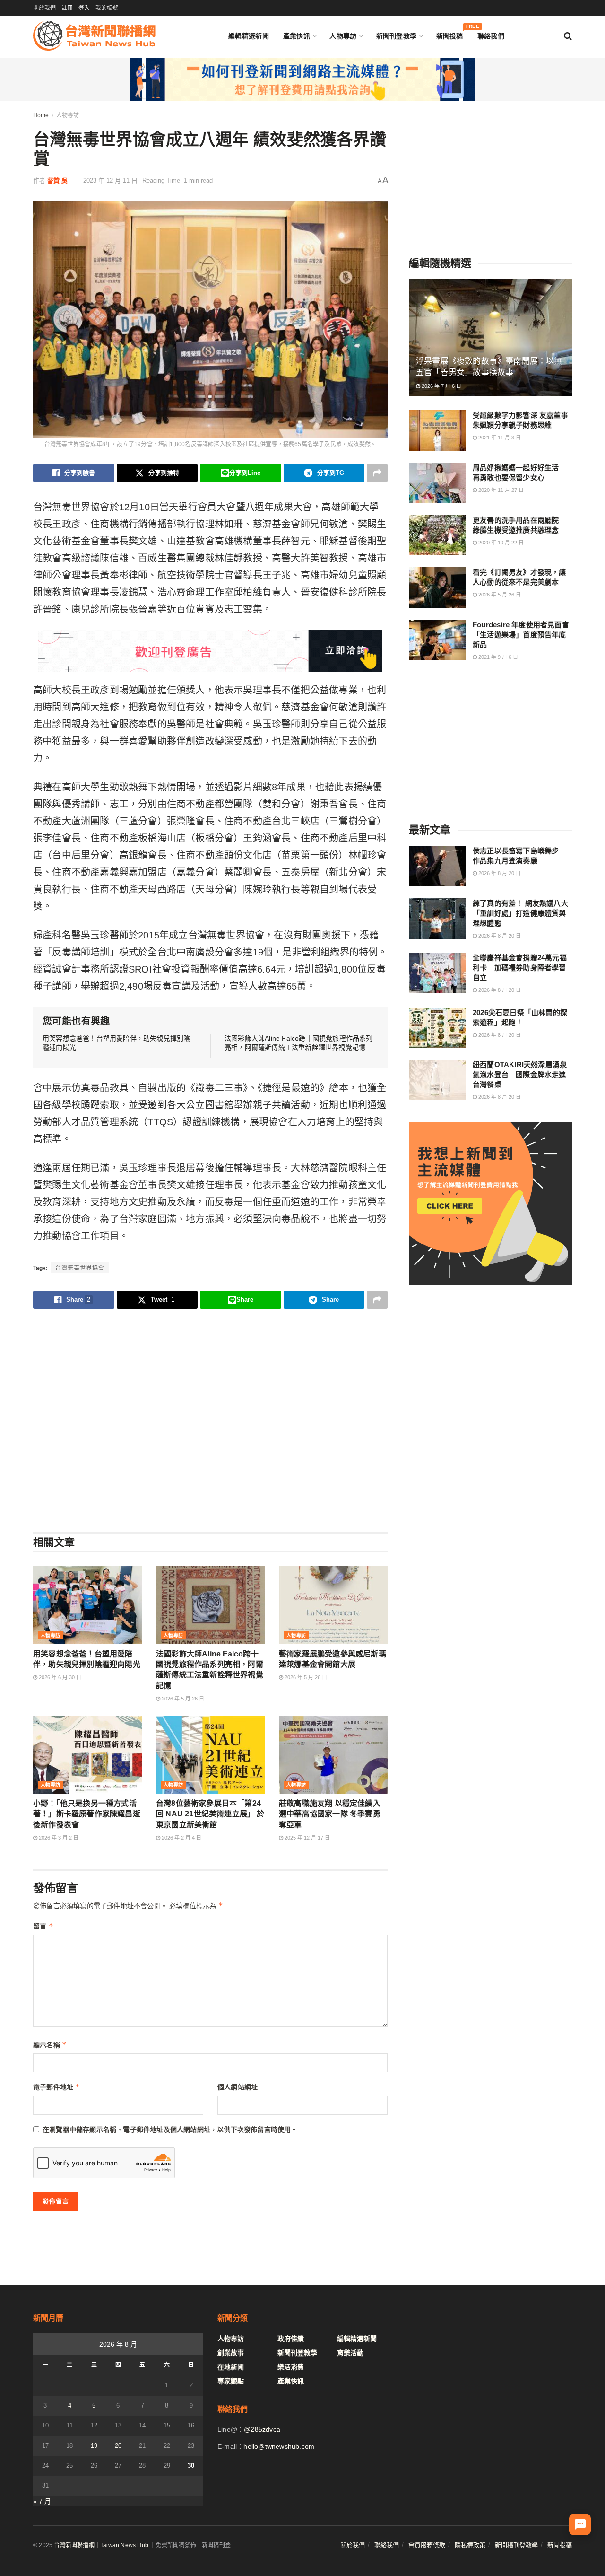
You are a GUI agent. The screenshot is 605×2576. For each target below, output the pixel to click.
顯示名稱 (50, 2045)
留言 (43, 1926)
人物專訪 (343, 36)
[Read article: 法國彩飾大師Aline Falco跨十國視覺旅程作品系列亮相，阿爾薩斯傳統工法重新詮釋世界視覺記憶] (210, 1605)
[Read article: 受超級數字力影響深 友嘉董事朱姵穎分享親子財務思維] (437, 430)
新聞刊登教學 (397, 36)
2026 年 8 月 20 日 (499, 873)
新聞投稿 (450, 34)
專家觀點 (231, 2381)
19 (94, 2446)
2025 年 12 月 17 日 (307, 1838)
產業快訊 (297, 36)
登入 (84, 8)
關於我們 (44, 8)
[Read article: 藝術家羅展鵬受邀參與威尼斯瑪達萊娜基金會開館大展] (333, 1605)
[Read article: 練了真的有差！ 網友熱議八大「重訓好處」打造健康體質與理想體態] (437, 919)
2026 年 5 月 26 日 (182, 1699)
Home (41, 115)
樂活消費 (291, 2367)
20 (118, 2446)
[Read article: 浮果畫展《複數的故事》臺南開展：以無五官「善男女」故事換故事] (490, 337)
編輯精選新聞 (249, 36)
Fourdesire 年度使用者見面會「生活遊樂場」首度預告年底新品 (521, 635)
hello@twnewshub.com (279, 2446)
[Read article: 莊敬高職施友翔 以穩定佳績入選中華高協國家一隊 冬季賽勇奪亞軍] (333, 1755)
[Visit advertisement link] (302, 79)
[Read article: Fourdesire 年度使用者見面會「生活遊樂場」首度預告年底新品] (437, 640)
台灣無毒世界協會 (80, 1268)
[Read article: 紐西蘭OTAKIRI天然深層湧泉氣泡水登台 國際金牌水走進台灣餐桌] (437, 1080)
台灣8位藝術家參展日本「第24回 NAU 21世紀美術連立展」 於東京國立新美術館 (210, 1814)
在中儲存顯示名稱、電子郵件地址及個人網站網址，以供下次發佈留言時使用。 (170, 2129)
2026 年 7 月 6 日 (441, 386)
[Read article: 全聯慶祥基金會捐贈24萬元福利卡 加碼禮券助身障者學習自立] (437, 973)
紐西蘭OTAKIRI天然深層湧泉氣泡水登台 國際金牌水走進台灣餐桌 (520, 1074)
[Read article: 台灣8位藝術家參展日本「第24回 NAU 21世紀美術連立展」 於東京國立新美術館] (210, 1755)
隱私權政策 (470, 2545)
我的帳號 (107, 8)
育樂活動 (350, 2353)
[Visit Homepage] (94, 36)
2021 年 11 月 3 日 (499, 438)
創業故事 (231, 2353)
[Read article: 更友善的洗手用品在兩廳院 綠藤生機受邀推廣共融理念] (437, 535)
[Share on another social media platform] (377, 473)
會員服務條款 (427, 2545)
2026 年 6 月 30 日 (59, 1677)
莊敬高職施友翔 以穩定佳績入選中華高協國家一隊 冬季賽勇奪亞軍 (330, 1814)
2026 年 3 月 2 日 (58, 1838)
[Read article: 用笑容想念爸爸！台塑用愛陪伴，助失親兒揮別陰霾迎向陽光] (87, 1605)
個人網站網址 (238, 2087)
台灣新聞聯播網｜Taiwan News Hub (101, 2545)
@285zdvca (262, 2429)
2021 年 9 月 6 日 (497, 657)
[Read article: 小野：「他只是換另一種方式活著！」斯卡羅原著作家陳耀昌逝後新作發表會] (87, 1755)
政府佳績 (291, 2339)
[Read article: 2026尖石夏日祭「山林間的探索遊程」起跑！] (437, 1028)
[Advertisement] (210, 1420)
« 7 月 (42, 2501)
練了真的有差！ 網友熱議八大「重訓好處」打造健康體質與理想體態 (520, 913)
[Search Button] (568, 36)
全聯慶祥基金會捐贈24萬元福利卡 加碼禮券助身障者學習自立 (520, 968)
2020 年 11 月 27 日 (500, 490)
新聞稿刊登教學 (516, 2545)
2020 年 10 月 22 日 (500, 543)
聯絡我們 (491, 36)
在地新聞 (231, 2367)
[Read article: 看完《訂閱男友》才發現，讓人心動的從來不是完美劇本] (437, 587)
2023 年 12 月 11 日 (110, 180)
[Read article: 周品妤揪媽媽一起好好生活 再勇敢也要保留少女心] (437, 483)
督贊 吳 (57, 180)
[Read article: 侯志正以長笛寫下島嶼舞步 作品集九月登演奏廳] (437, 866)
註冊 (67, 8)
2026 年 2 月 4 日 (181, 1838)
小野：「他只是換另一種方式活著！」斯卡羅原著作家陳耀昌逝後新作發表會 (87, 1814)
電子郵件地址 (57, 2087)
